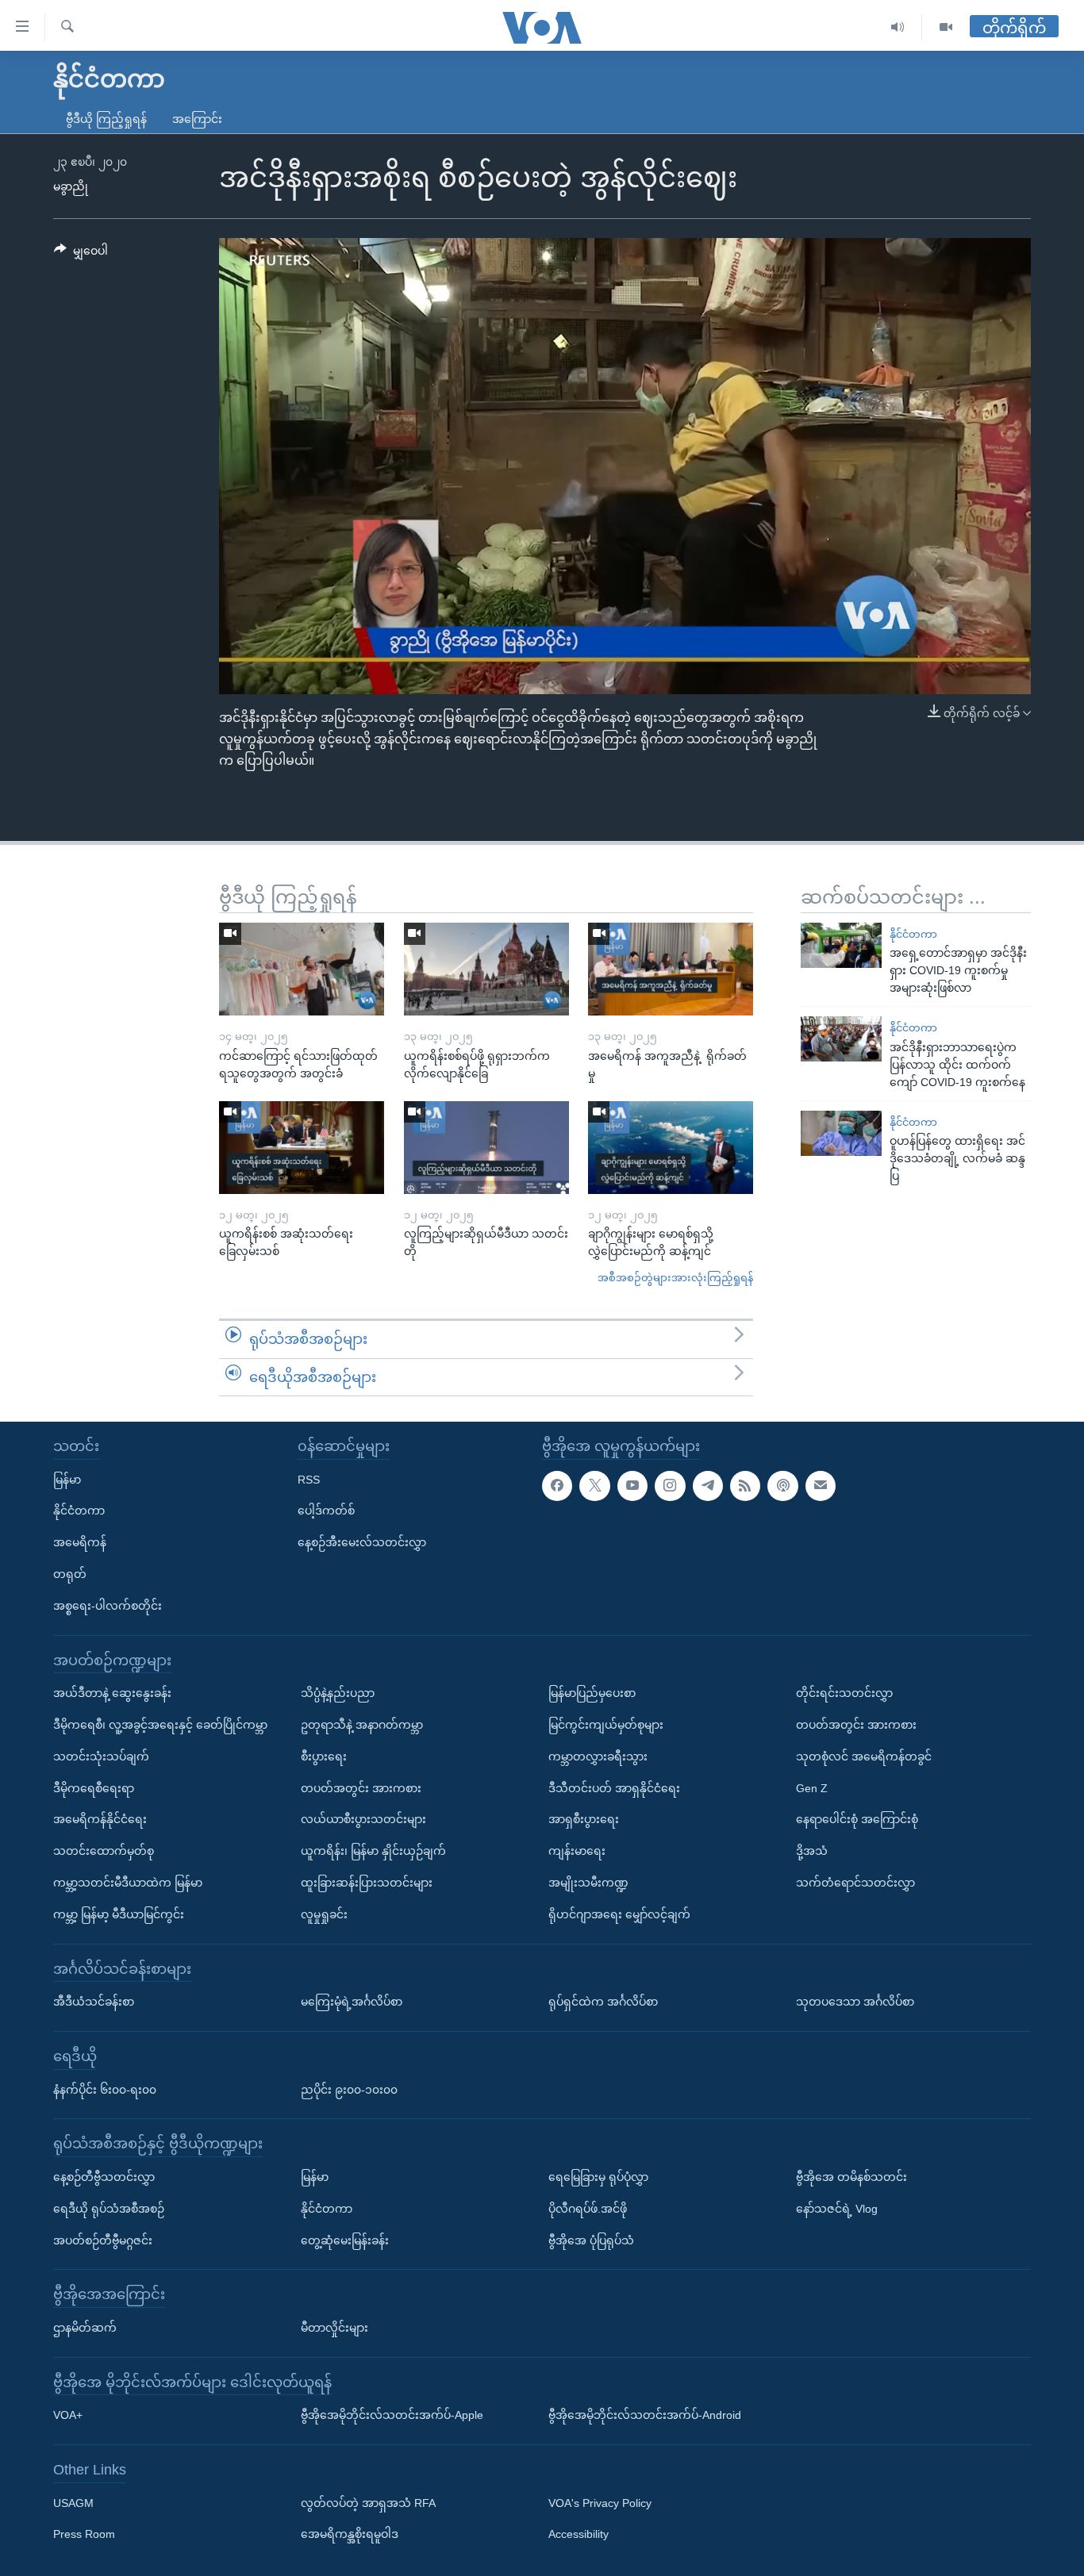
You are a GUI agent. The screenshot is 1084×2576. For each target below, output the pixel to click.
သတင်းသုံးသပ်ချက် (101, 1756)
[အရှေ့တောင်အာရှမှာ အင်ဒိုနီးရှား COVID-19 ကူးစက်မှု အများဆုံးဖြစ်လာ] (841, 945)
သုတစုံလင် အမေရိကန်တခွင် (864, 1756)
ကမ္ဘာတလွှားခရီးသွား (598, 1756)
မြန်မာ (67, 1480)
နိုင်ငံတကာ (913, 934)
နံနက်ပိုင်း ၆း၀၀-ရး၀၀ (105, 2090)
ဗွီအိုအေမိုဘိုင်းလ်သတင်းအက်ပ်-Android (645, 2415)
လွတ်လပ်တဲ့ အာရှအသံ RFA (368, 2503)
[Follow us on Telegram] (708, 1486)
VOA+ (68, 2415)
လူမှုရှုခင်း (324, 1914)
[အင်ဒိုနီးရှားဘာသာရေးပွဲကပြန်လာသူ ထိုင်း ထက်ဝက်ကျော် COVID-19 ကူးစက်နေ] (841, 1039)
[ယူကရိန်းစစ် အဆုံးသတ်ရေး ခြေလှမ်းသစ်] (302, 1148)
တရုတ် (70, 1574)
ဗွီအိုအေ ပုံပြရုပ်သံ (591, 2240)
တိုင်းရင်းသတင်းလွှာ (844, 1693)
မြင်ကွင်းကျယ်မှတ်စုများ (606, 1725)
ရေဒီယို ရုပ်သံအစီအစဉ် (109, 2209)
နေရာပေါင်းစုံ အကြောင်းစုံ (857, 1819)
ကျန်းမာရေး (577, 1851)
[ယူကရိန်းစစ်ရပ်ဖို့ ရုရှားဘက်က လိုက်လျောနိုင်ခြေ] (486, 969)
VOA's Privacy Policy (600, 2503)
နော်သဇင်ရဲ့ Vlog (837, 2209)
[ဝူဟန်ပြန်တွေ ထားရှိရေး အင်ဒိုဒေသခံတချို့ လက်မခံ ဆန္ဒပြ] (841, 1133)
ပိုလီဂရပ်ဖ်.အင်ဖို (588, 2209)
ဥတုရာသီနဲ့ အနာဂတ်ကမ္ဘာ (362, 1725)
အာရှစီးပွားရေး (584, 1819)
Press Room (84, 2535)
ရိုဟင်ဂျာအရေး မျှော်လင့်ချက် (619, 1914)
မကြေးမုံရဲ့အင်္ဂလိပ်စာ (352, 2002)
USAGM (73, 2503)
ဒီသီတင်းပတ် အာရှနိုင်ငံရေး (614, 1788)
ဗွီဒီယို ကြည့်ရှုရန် (106, 119)
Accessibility (579, 2535)
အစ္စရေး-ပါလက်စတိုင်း (108, 1606)
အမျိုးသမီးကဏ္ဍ (588, 1883)
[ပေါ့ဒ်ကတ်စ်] (782, 1486)
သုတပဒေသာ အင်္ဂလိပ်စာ (855, 2002)
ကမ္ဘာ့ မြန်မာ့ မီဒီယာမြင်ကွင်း (119, 1914)
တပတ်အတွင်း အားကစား (361, 1788)
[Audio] (898, 27)
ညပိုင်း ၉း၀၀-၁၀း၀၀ (349, 2090)
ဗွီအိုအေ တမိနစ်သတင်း (851, 2177)
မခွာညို (71, 186)
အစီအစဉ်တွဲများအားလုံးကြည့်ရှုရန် (675, 1278)
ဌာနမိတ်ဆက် (85, 2328)
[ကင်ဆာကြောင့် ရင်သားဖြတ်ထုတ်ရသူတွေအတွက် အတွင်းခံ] (302, 969)
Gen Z (812, 1788)
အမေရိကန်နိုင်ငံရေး (100, 1819)
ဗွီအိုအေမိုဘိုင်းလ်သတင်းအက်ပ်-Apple (392, 2415)
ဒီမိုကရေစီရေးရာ (94, 1788)
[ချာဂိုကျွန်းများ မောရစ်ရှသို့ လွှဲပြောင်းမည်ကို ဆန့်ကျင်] (671, 1148)
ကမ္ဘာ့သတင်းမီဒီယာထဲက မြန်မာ (128, 1883)
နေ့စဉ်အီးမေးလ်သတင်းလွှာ (362, 1542)
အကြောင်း (197, 119)
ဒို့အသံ (812, 1851)
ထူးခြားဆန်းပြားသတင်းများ (367, 1883)
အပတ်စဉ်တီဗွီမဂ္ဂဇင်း (103, 2240)
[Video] (946, 27)
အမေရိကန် (80, 1542)
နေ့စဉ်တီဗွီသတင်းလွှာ (104, 2177)
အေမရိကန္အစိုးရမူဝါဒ (350, 2535)
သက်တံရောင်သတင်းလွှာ (855, 1883)
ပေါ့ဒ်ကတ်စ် (326, 1511)
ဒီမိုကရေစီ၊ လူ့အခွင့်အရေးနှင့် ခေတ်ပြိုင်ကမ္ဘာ (160, 1725)
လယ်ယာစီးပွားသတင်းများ (363, 1819)
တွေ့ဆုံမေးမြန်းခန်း (345, 2240)
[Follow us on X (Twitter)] (594, 1486)
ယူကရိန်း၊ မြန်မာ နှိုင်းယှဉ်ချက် (373, 1851)
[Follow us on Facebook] (557, 1486)
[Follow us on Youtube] (632, 1486)
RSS (309, 1480)
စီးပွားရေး (324, 1756)
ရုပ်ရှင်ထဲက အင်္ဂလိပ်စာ (603, 2002)
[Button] (81, 254)
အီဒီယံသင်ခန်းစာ (94, 2002)
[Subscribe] (821, 1486)
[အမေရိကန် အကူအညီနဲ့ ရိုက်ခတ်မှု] (671, 969)
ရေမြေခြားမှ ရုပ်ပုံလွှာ (598, 2177)
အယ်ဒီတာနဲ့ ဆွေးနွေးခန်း (112, 1693)
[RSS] (745, 1486)
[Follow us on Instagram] (670, 1486)
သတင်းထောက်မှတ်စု (104, 1851)
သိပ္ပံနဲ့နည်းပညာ (338, 1693)
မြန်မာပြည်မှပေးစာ (592, 1693)
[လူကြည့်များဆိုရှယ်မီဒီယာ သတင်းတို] (486, 1148)
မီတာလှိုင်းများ (334, 2328)
